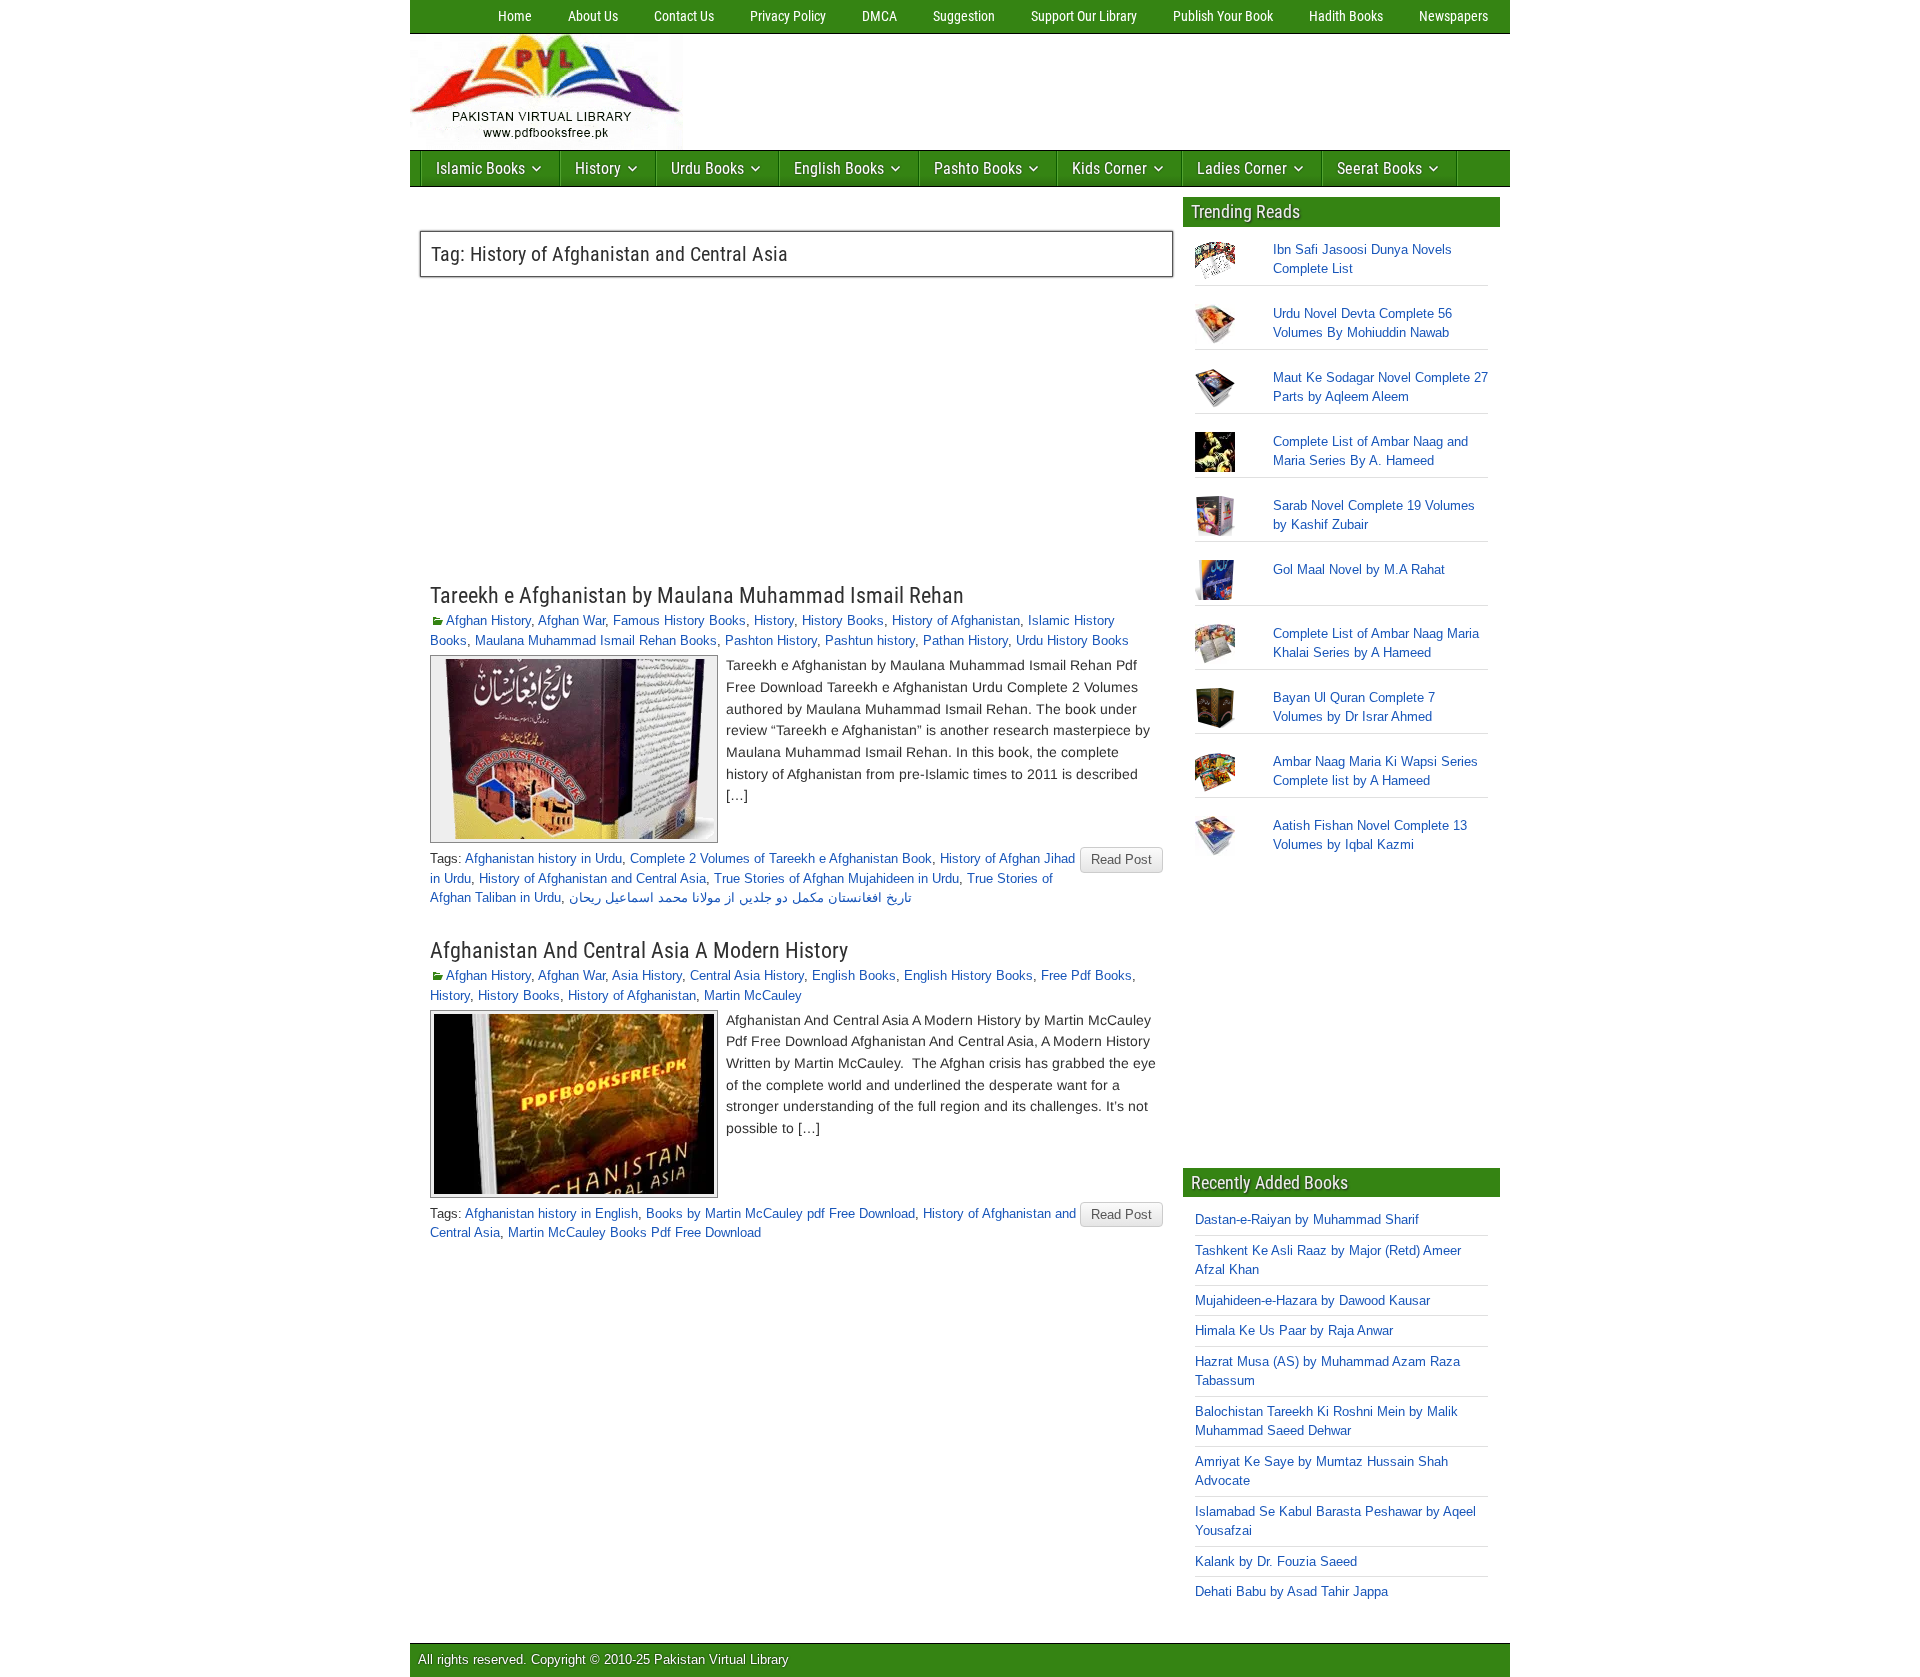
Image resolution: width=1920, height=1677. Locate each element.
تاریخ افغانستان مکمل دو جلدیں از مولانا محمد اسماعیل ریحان (740, 897)
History (598, 168)
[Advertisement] (1055, 87)
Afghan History (488, 620)
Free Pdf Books (1086, 975)
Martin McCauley (753, 995)
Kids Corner (1109, 168)
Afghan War (571, 620)
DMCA (879, 16)
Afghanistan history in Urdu (543, 858)
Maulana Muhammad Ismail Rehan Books (596, 640)
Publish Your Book (1223, 16)
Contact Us (684, 16)
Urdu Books (707, 168)
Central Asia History (747, 975)
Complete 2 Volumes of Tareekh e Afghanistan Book (781, 858)
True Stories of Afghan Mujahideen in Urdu (836, 878)
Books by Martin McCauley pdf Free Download (780, 1213)
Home (515, 16)
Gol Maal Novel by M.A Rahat (1359, 569)
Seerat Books (1379, 168)
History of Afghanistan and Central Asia (592, 878)
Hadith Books (1346, 16)
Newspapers (1453, 16)
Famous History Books (679, 620)
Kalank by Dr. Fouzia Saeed (1276, 1561)
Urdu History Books (1072, 640)
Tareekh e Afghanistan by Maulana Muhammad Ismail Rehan (697, 595)
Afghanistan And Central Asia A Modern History (639, 950)
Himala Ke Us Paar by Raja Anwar (1294, 1330)
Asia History (647, 975)
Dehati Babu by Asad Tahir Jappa (1291, 1591)
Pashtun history (870, 640)
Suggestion (964, 16)
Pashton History (771, 640)
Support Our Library (1084, 16)
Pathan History (965, 640)
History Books (843, 620)
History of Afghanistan (956, 620)
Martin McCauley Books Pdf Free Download (634, 1232)
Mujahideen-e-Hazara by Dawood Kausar (1312, 1300)
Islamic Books (480, 168)
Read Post (1121, 859)
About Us (593, 16)
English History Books (968, 975)
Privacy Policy (788, 16)
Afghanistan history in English (551, 1213)
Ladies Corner (1242, 168)
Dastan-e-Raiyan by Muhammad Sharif (1307, 1219)
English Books (839, 168)
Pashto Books (978, 168)
